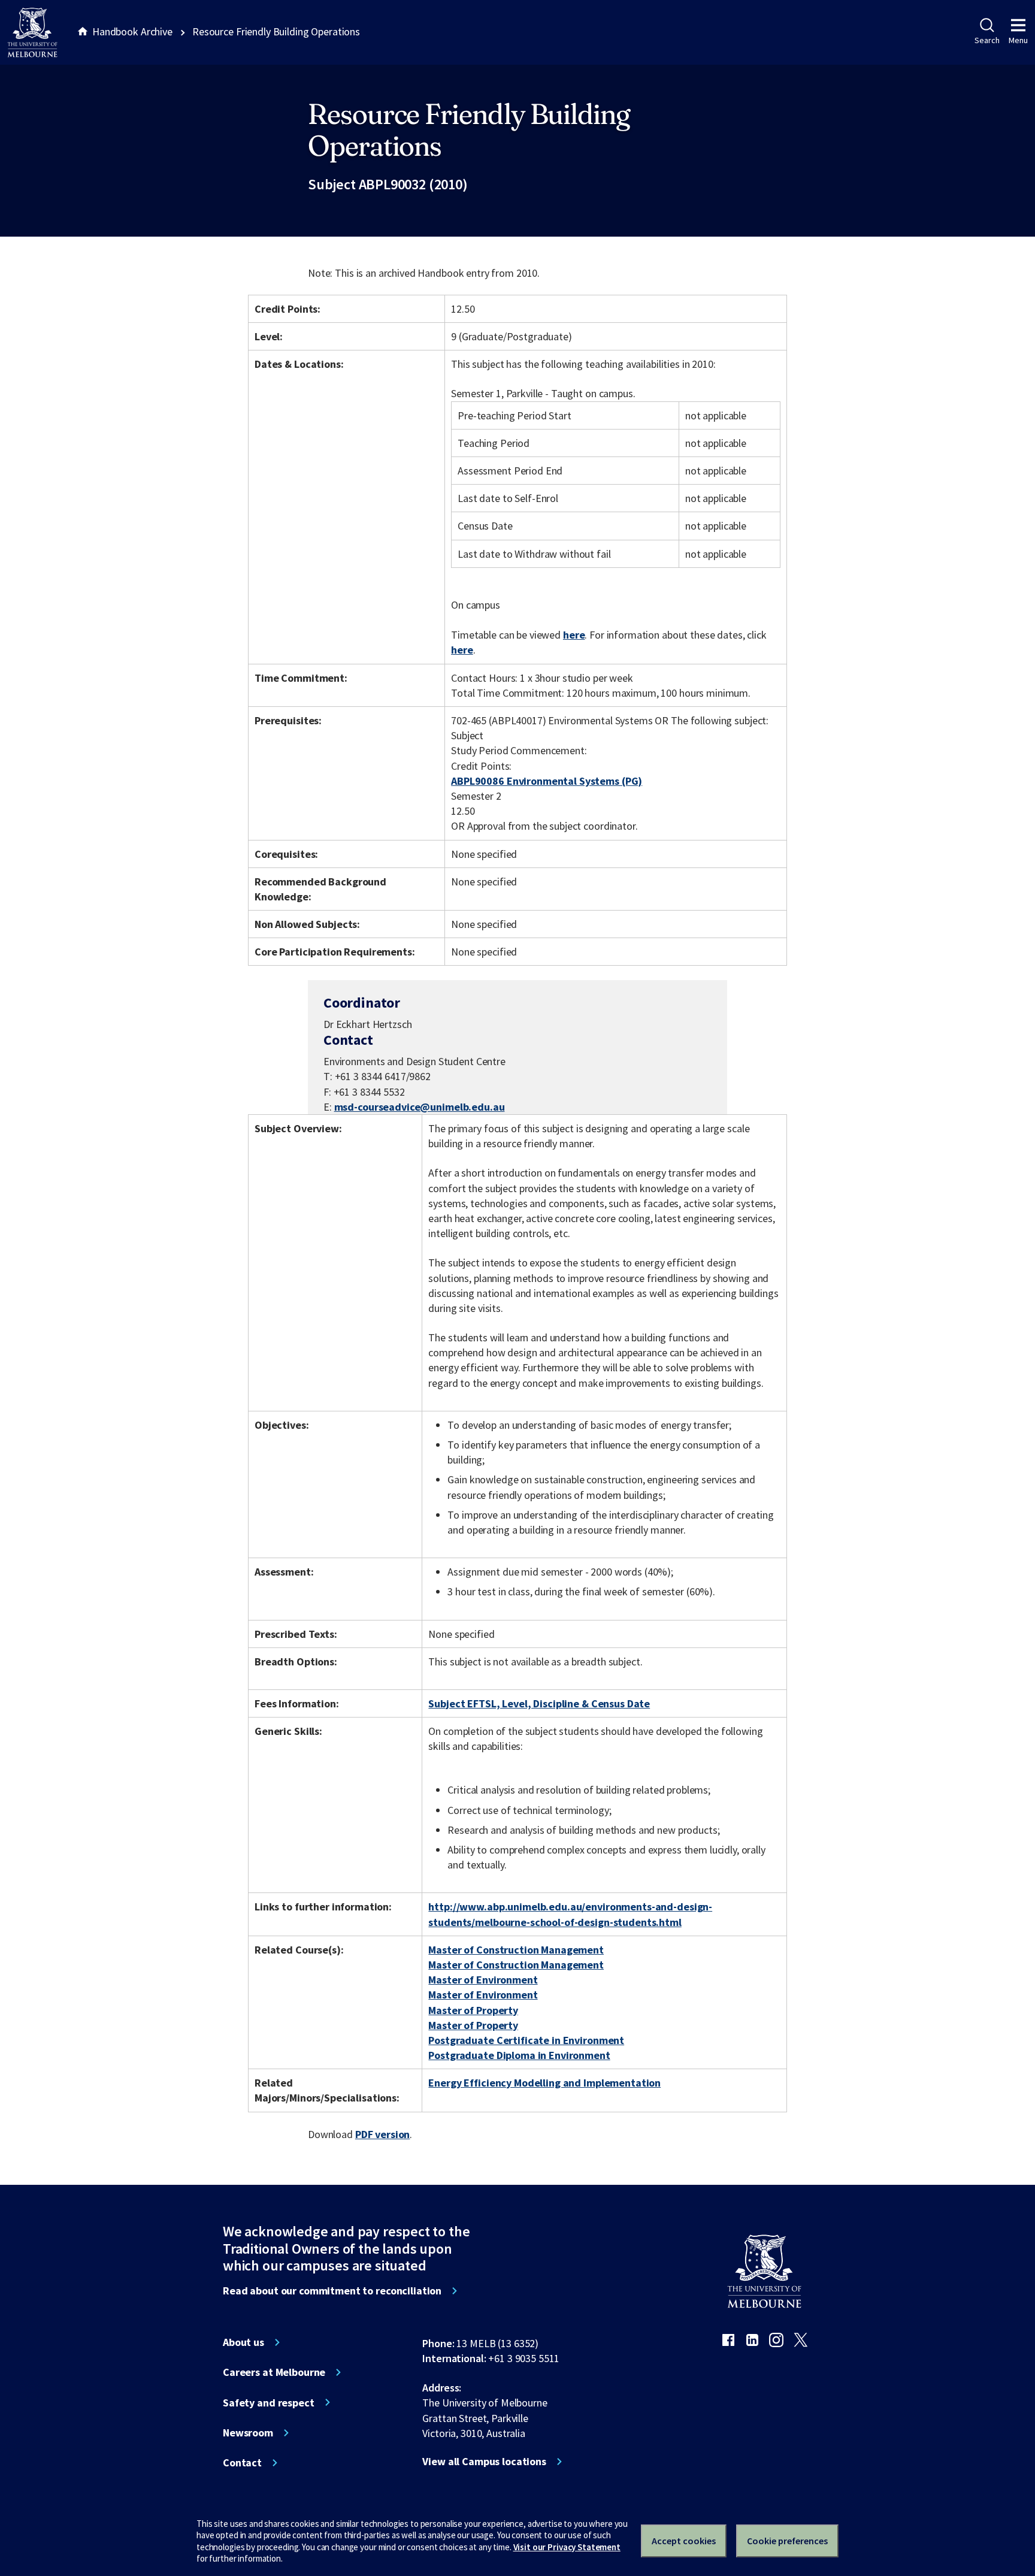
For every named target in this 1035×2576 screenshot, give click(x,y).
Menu (1018, 40)
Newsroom (248, 2433)
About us (243, 2342)
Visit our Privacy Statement (567, 2547)
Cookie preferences (787, 2541)
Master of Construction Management (516, 1950)
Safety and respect (269, 2403)
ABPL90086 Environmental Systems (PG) (547, 781)
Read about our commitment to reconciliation (332, 2291)
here (574, 635)
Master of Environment (483, 1980)
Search (987, 40)
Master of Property (473, 2010)
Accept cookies (684, 2541)
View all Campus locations (484, 2462)
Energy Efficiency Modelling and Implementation (544, 2083)
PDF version (383, 2134)
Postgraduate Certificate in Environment (526, 2040)
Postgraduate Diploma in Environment (519, 2055)
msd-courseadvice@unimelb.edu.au (420, 1107)
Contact (242, 2463)
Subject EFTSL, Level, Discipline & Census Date (539, 1703)
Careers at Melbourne (274, 2372)
